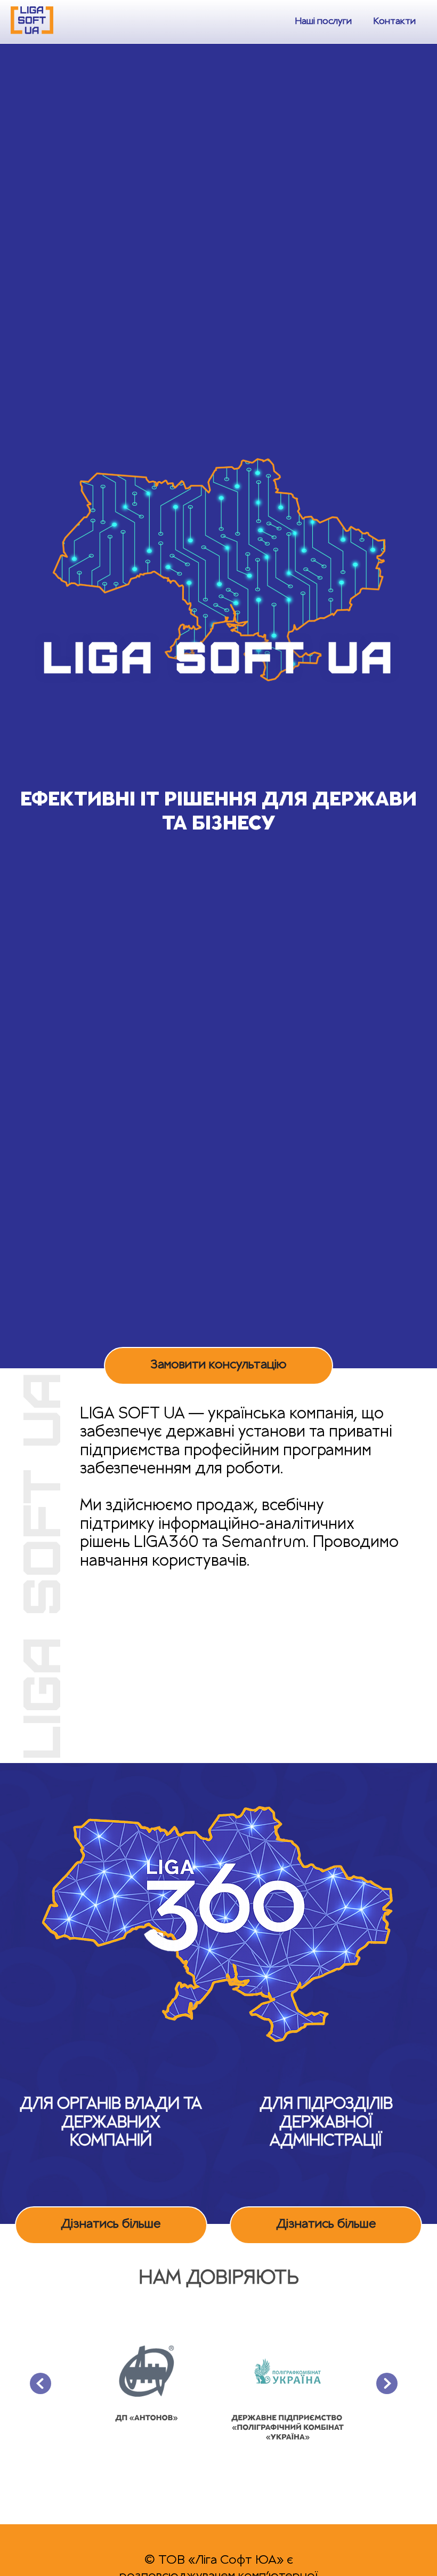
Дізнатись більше (111, 2225)
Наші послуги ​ (323, 22)
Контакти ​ (394, 22)
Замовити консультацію (218, 1366)
